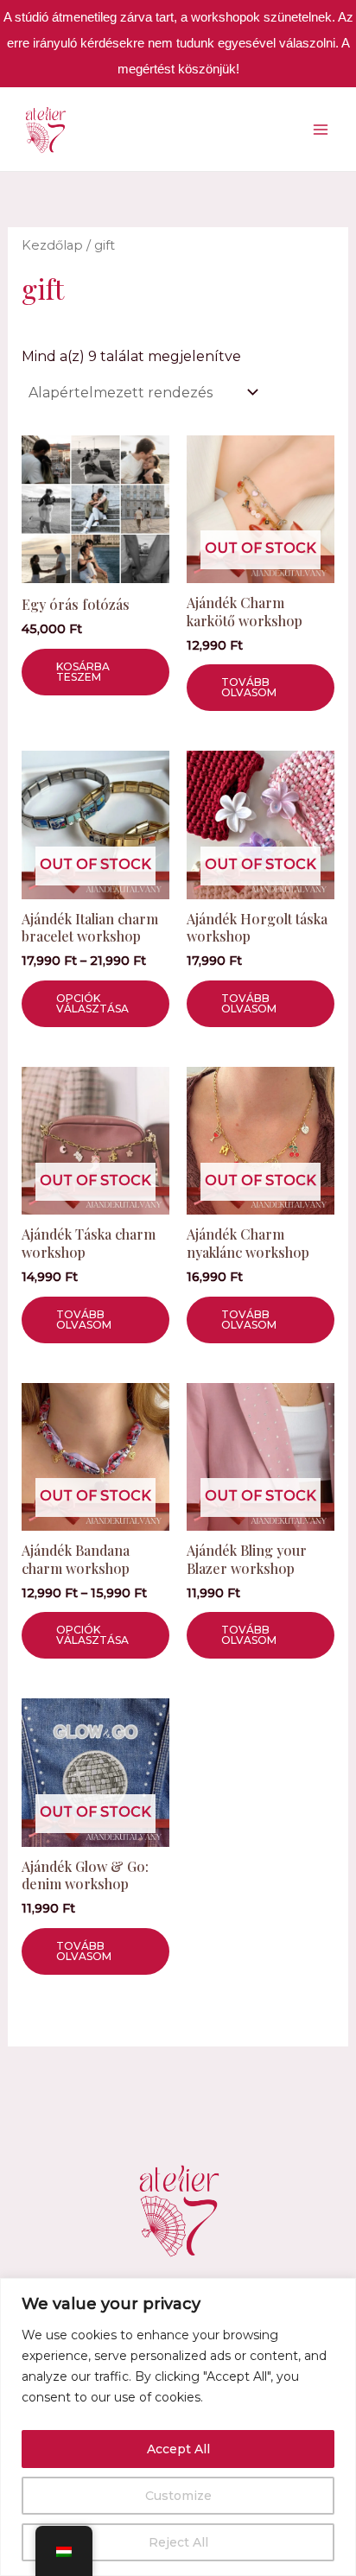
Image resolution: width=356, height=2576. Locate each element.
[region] (178, 2427)
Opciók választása (92, 1003)
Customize (178, 2496)
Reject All (178, 2542)
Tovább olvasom (249, 687)
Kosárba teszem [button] (83, 672)
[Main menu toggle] (321, 129)
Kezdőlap (52, 245)
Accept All (178, 2449)
